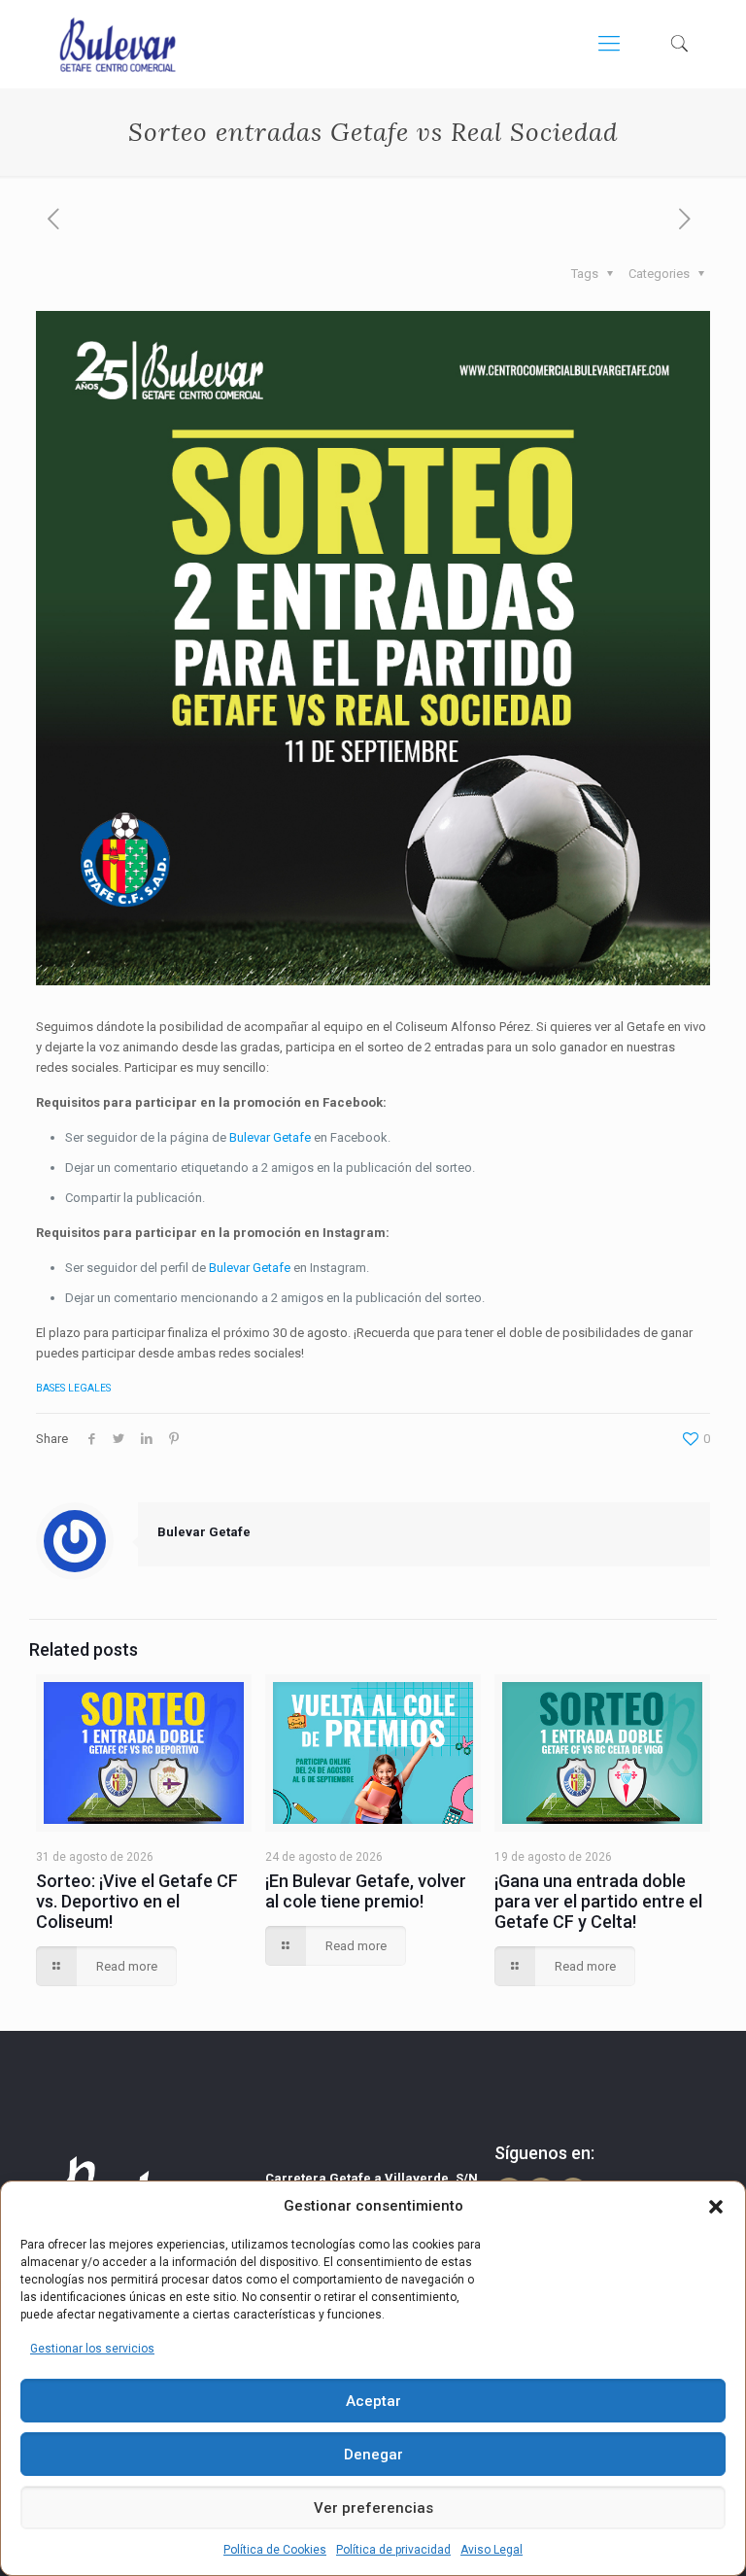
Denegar (373, 2455)
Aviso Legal (492, 2550)
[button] (716, 2207)
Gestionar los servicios (92, 2349)
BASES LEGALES (73, 1388)
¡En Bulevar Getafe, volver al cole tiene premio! (366, 1891)
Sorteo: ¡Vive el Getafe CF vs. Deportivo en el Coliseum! (137, 1901)
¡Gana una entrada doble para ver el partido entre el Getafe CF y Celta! (598, 1901)
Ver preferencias (373, 2508)
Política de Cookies (275, 2550)
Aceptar (373, 2401)
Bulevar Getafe (270, 1137)
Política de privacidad (393, 2550)
